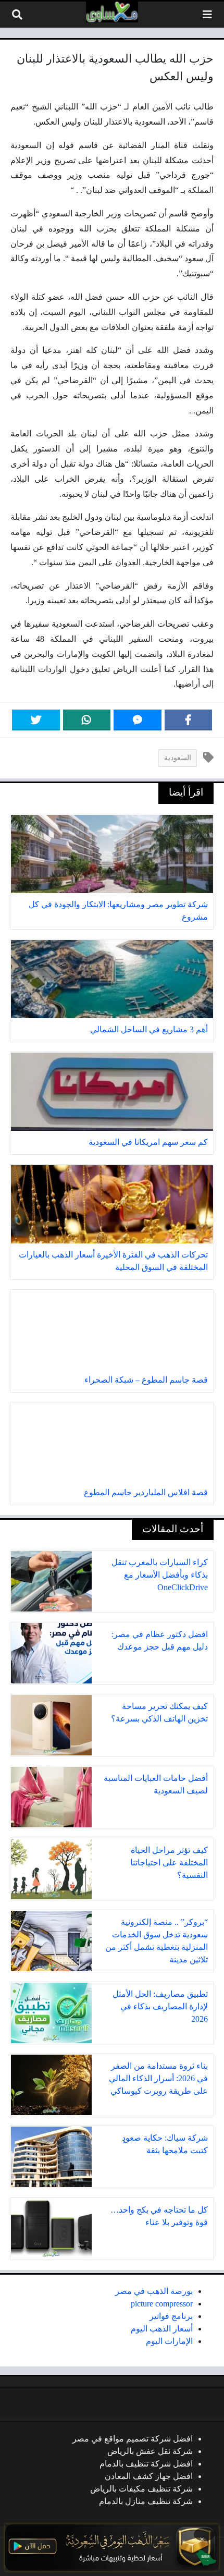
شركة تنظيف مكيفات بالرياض (141, 2489)
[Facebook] (189, 720)
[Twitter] (36, 720)
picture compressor (162, 2304)
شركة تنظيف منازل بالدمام (146, 2501)
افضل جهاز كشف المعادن (149, 2476)
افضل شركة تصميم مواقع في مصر (133, 2439)
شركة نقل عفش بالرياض (150, 2451)
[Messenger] (138, 720)
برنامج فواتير (171, 2316)
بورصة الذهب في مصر (154, 2291)
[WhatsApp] (87, 720)
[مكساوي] (112, 12)
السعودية (178, 758)
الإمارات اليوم (169, 2341)
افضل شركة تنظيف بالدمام (146, 2464)
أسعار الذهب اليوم (162, 2329)
